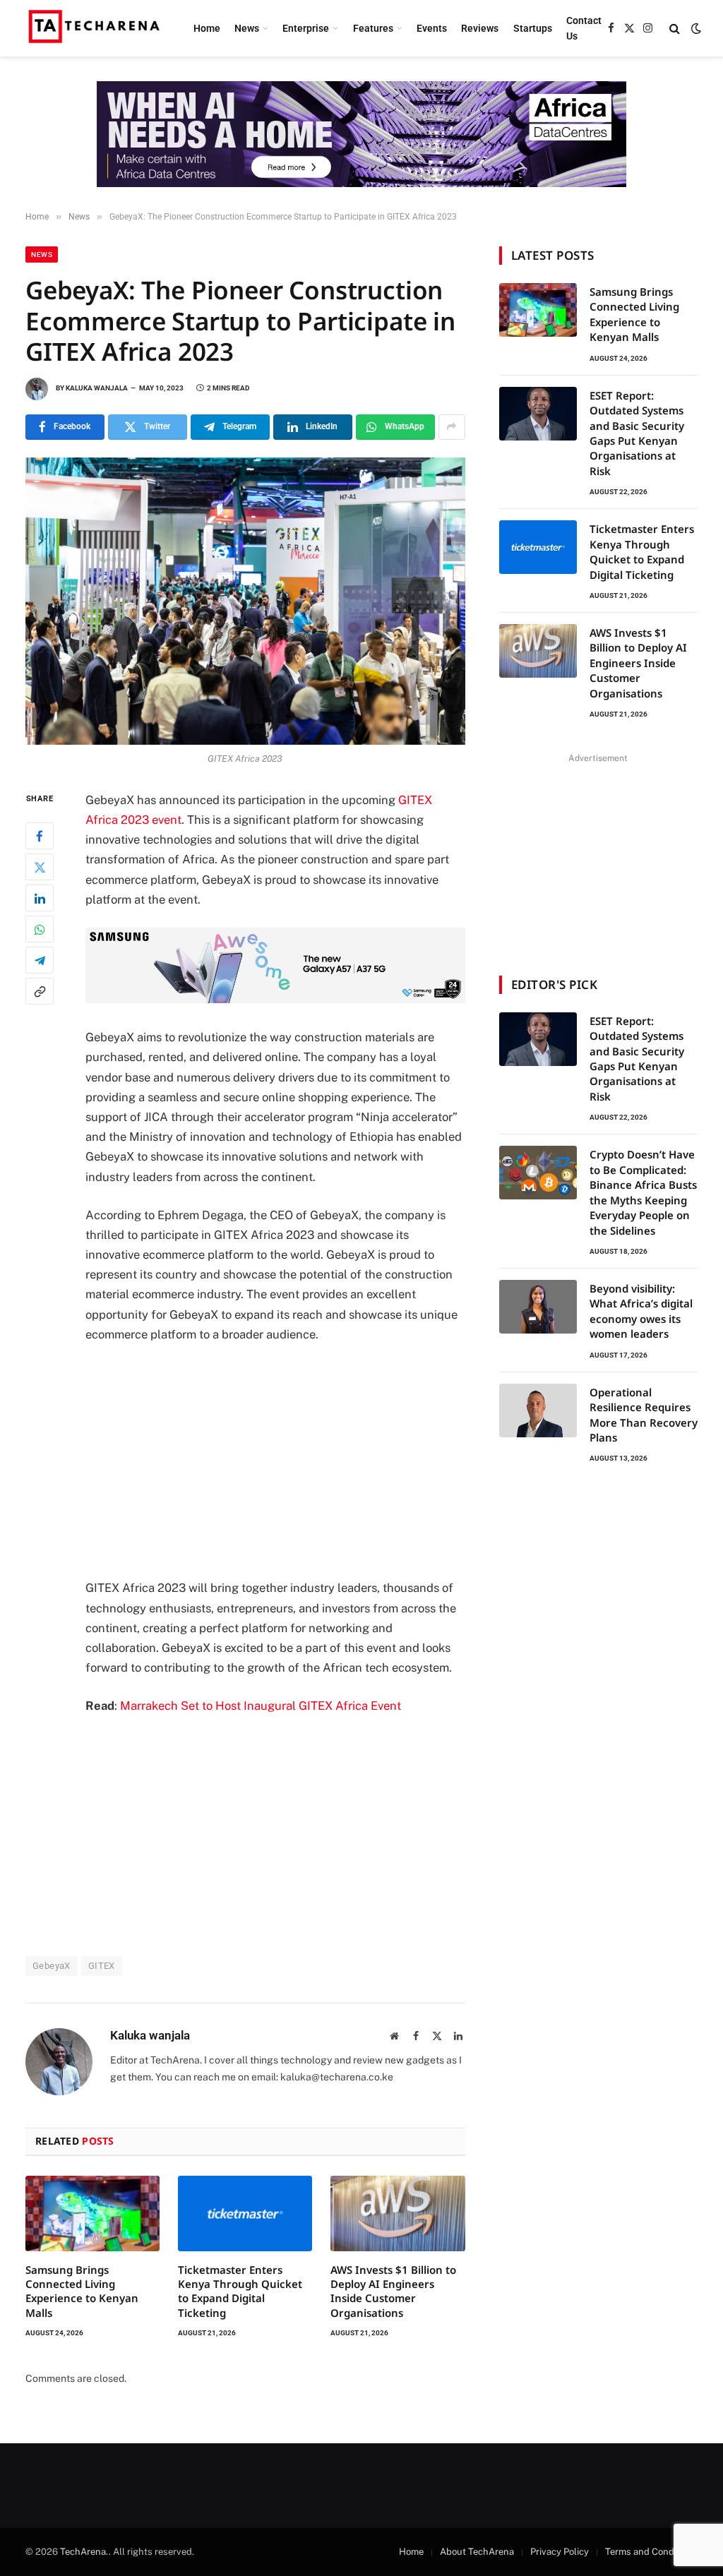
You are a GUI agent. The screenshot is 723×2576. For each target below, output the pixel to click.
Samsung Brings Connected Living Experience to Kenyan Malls (82, 2291)
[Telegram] (40, 960)
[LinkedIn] (40, 898)
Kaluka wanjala (97, 388)
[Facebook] (40, 836)
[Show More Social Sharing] (452, 427)
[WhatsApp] (40, 929)
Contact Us (584, 28)
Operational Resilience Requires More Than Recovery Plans (644, 1415)
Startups (533, 28)
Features (373, 28)
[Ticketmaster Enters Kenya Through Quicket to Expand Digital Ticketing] (245, 2213)
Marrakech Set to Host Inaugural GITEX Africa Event (261, 1706)
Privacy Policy (560, 2552)
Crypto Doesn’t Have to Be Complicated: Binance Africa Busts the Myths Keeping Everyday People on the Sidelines (643, 1192)
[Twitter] (40, 867)
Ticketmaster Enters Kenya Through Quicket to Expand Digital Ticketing (240, 2291)
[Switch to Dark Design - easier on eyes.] (695, 28)
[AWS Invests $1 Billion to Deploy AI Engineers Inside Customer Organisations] (398, 2213)
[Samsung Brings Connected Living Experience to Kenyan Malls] (92, 2213)
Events (432, 28)
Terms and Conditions (651, 2552)
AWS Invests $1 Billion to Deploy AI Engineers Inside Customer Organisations (393, 2291)
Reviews (480, 28)
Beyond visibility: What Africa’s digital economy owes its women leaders (641, 1311)
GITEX (102, 1966)
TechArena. (84, 2552)
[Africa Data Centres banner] (361, 134)
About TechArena (477, 2552)
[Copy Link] (40, 991)
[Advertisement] (305, 1461)
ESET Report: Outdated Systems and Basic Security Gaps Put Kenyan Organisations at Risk (637, 433)
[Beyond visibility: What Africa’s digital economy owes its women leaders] (538, 1307)
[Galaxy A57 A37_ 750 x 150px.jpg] (275, 999)
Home (207, 28)
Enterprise (306, 28)
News (247, 28)
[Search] (675, 29)
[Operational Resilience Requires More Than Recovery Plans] (538, 1410)
